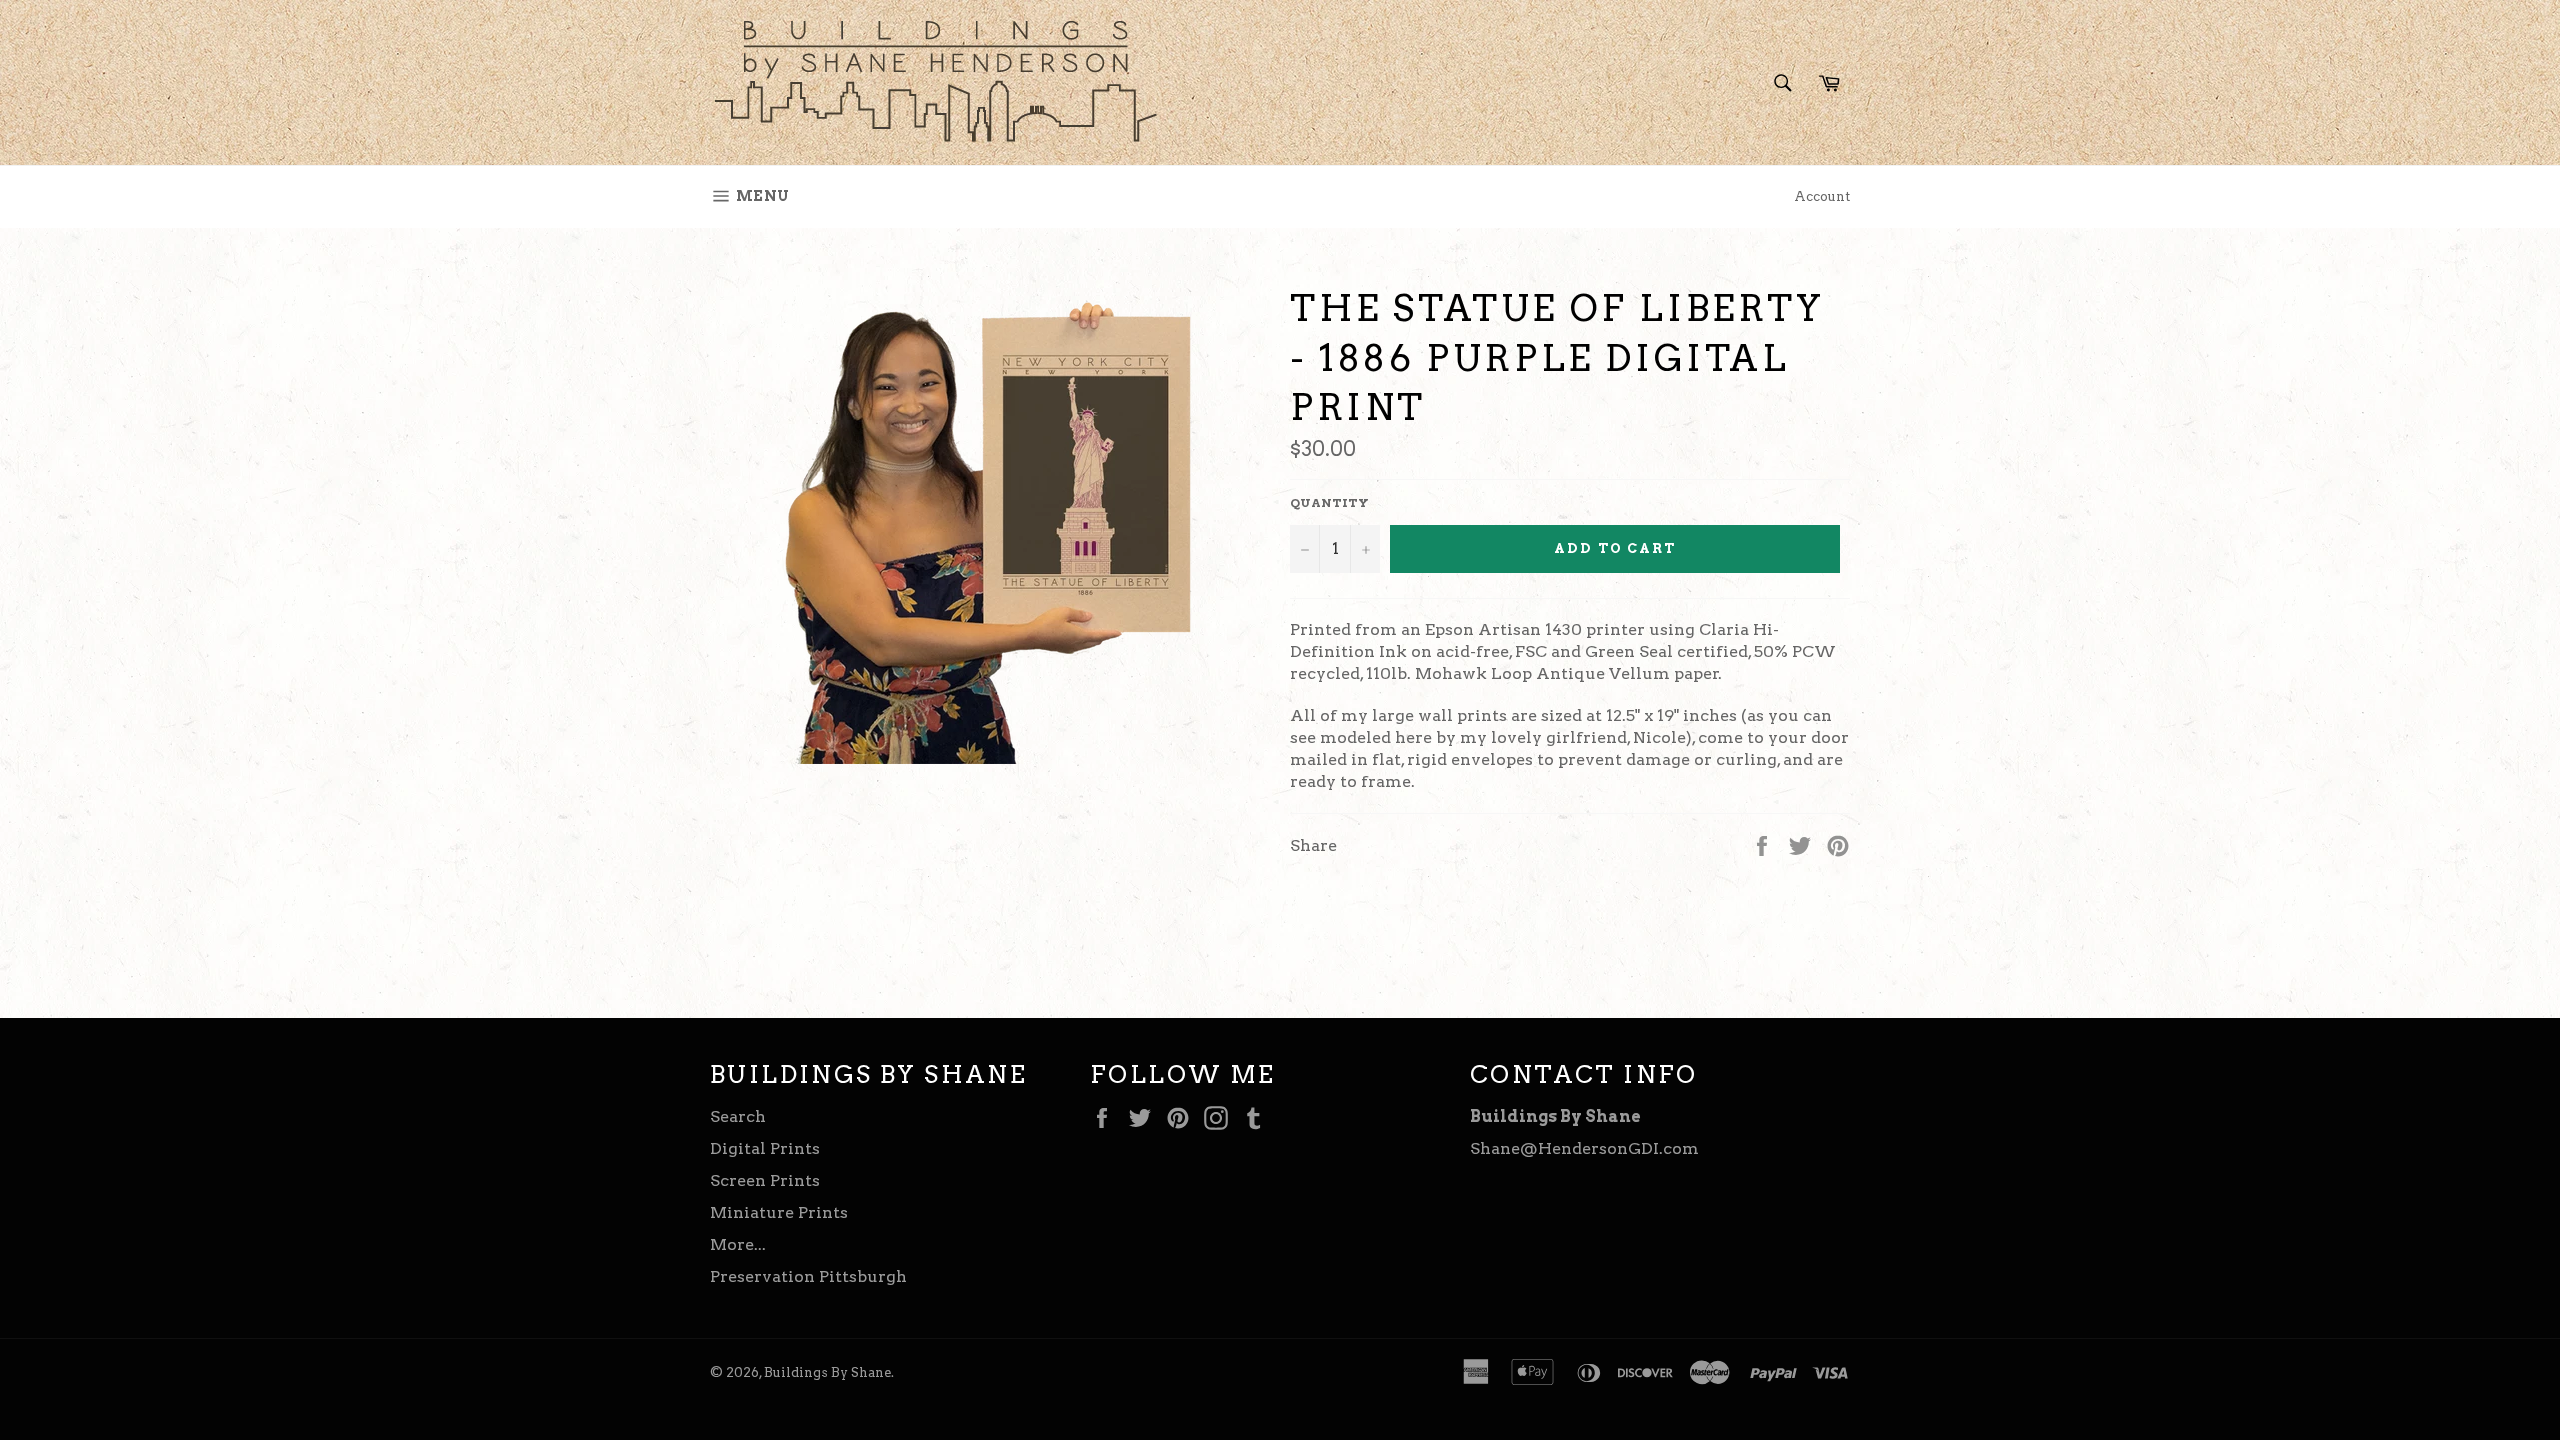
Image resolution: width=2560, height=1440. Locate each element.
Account (1822, 196)
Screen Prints (765, 1180)
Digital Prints (765, 1148)
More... (738, 1244)
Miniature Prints (779, 1212)
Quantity (1329, 502)
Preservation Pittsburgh (808, 1276)
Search (738, 1116)
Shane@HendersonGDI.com (1584, 1148)
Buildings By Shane (827, 1372)
